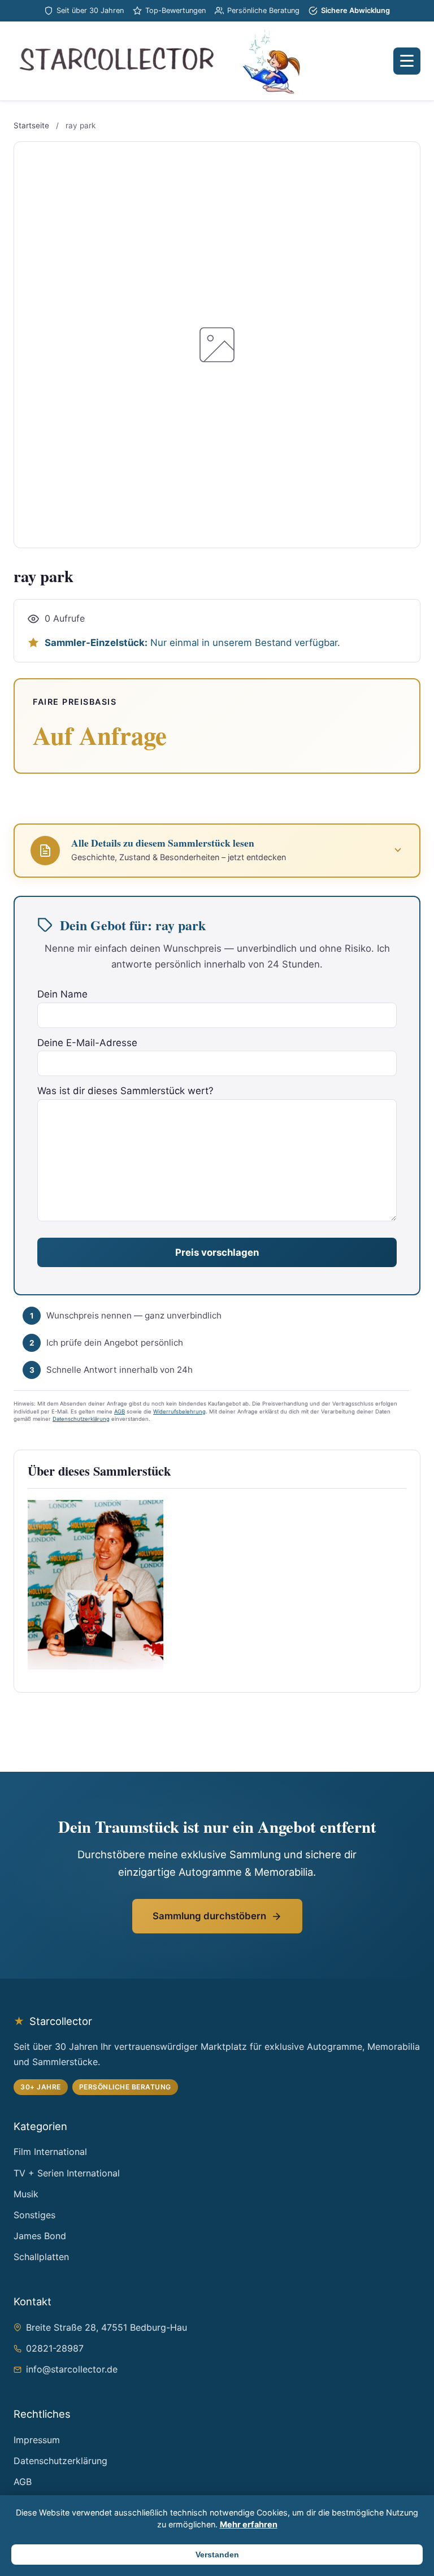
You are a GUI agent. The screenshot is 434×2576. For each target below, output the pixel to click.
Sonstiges (34, 2215)
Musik (26, 2194)
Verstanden (217, 2555)
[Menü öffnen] (407, 61)
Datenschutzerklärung (81, 1419)
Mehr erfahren (249, 2524)
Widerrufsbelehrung (179, 1411)
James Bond (40, 2236)
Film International (50, 2152)
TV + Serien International (67, 2173)
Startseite (31, 125)
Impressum (37, 2440)
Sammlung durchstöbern (209, 1916)
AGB (120, 1411)
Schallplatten (41, 2257)
